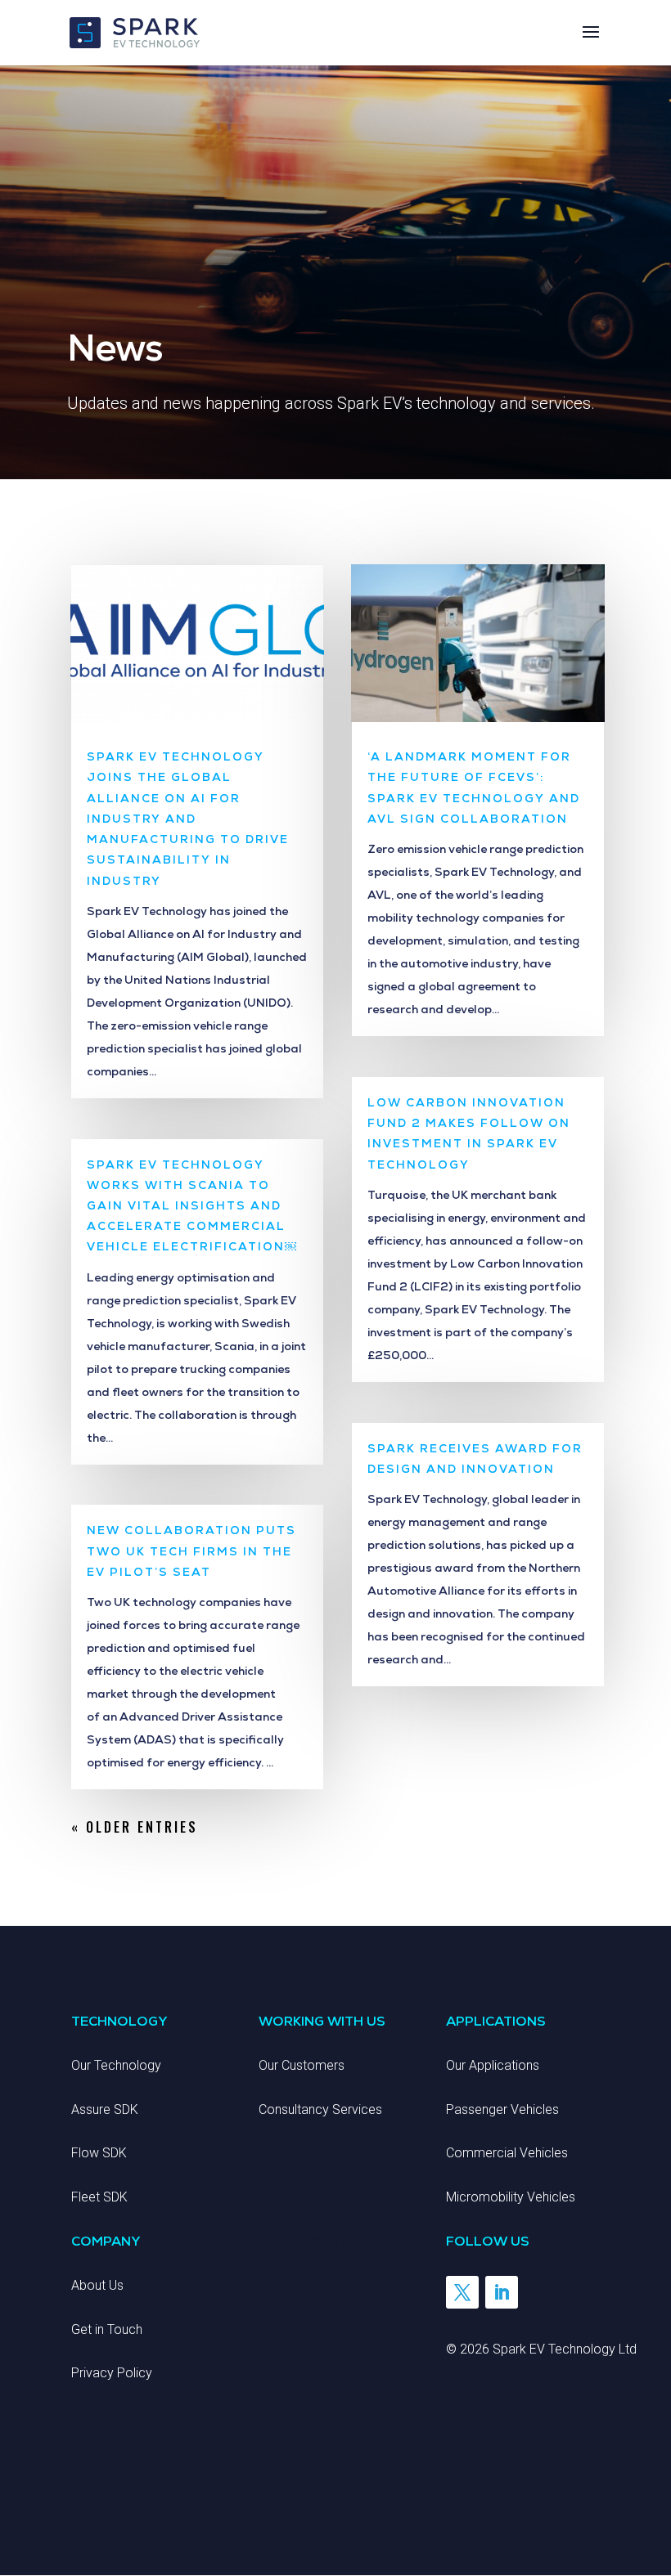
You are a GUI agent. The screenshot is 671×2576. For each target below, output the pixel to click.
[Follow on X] (462, 2292)
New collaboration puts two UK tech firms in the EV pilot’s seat (191, 1551)
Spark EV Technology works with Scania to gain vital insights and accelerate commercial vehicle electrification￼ (191, 1206)
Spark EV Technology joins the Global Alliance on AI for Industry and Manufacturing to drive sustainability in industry (188, 818)
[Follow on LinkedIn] (502, 2292)
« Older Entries (135, 1827)
